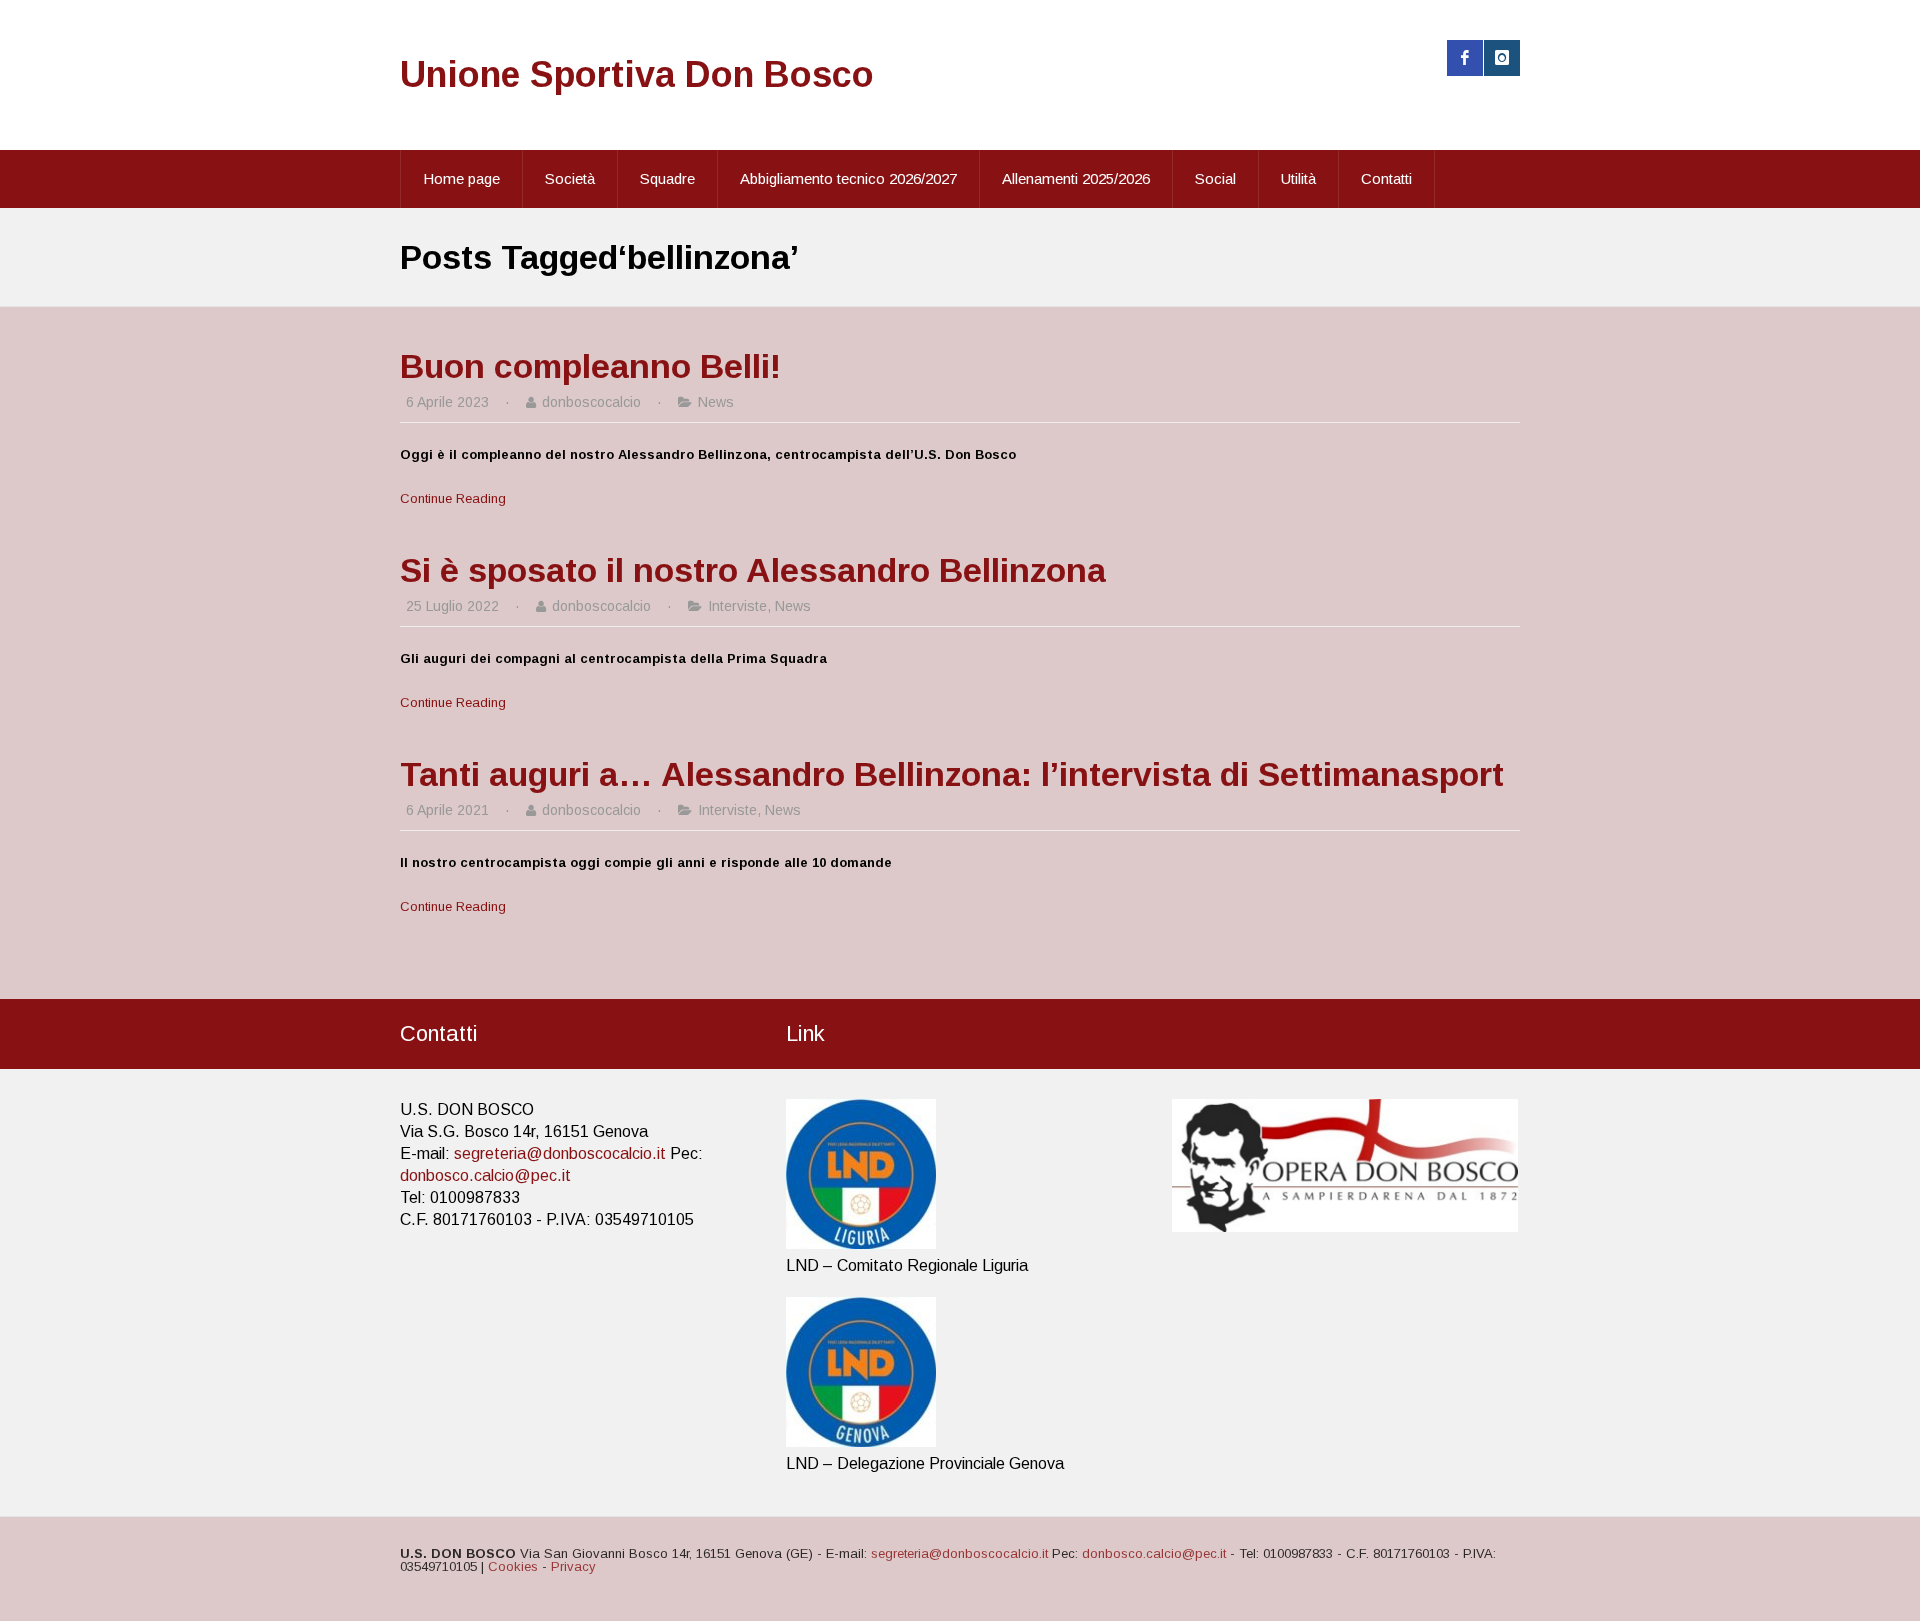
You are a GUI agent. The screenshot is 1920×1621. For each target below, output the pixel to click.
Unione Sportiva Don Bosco (637, 74)
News (716, 402)
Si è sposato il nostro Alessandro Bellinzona (753, 570)
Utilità (1298, 178)
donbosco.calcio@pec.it (485, 1175)
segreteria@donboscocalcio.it (560, 1153)
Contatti (1386, 178)
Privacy (573, 1566)
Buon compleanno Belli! (590, 366)
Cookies (513, 1566)
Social (1215, 178)
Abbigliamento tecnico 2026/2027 (848, 178)
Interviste (737, 606)
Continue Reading (453, 498)
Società (570, 178)
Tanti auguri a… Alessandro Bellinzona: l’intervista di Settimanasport (952, 774)
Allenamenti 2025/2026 (1076, 178)
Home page (461, 178)
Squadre (667, 178)
